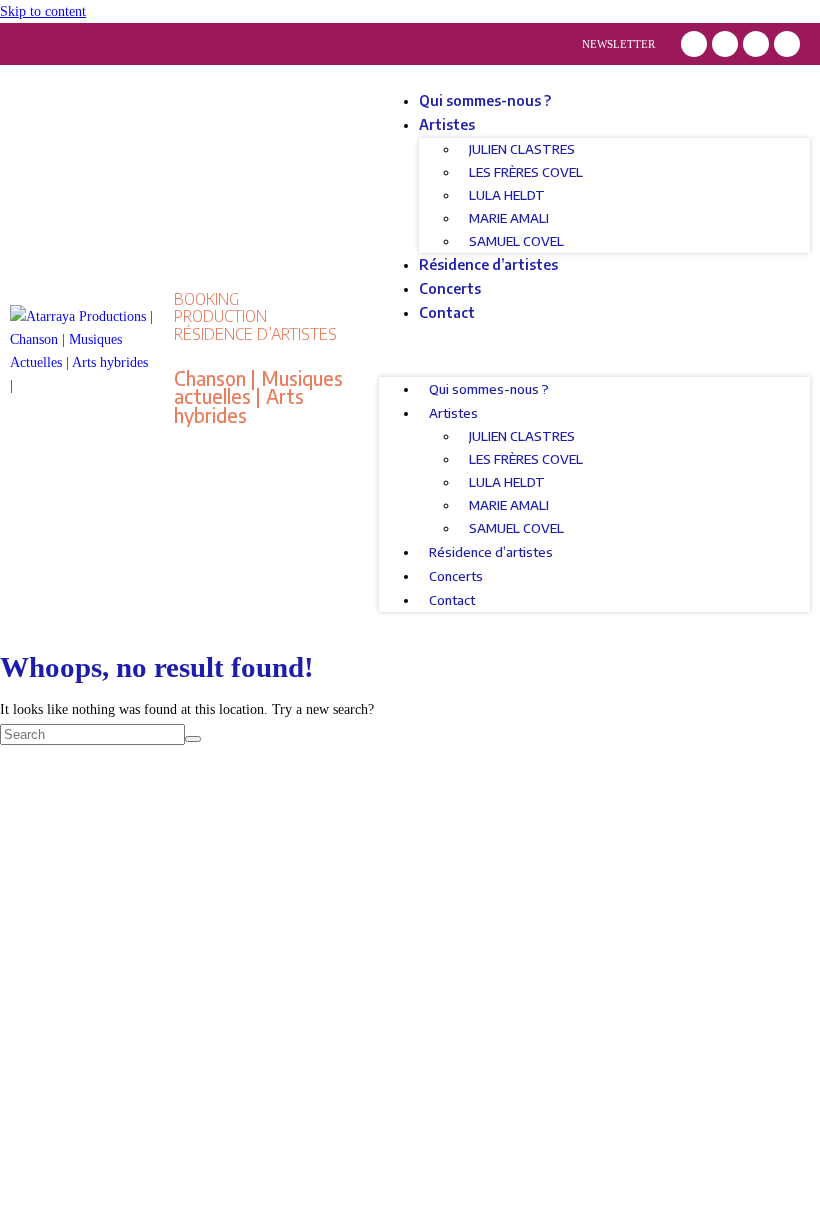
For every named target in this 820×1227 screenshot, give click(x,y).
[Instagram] (725, 44)
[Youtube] (787, 44)
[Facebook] (694, 44)
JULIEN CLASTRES (522, 149)
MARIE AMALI (509, 218)
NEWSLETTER (618, 44)
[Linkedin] (756, 44)
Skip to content (43, 11)
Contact (447, 312)
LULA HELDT (507, 195)
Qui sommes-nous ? (485, 100)
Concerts (450, 288)
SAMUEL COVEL (516, 241)
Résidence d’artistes (488, 264)
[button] (594, 350)
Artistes (447, 124)
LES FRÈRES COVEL (526, 172)
